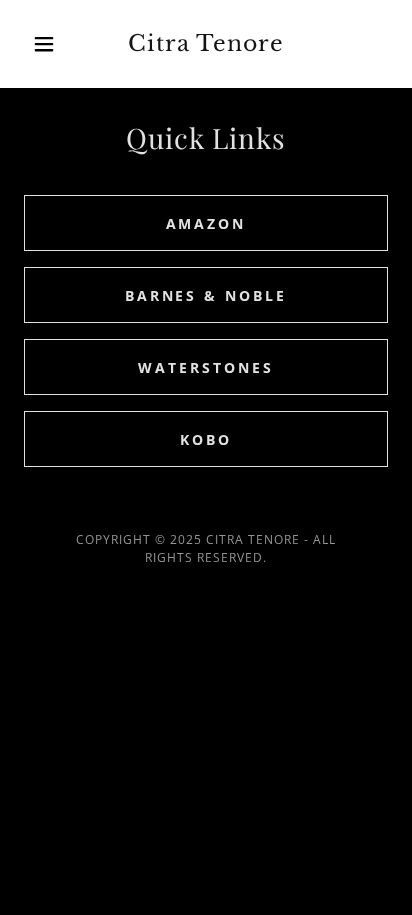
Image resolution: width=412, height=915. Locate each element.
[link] (206, 44)
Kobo (206, 439)
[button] (51, 44)
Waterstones (206, 367)
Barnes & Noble (206, 295)
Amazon (206, 223)
